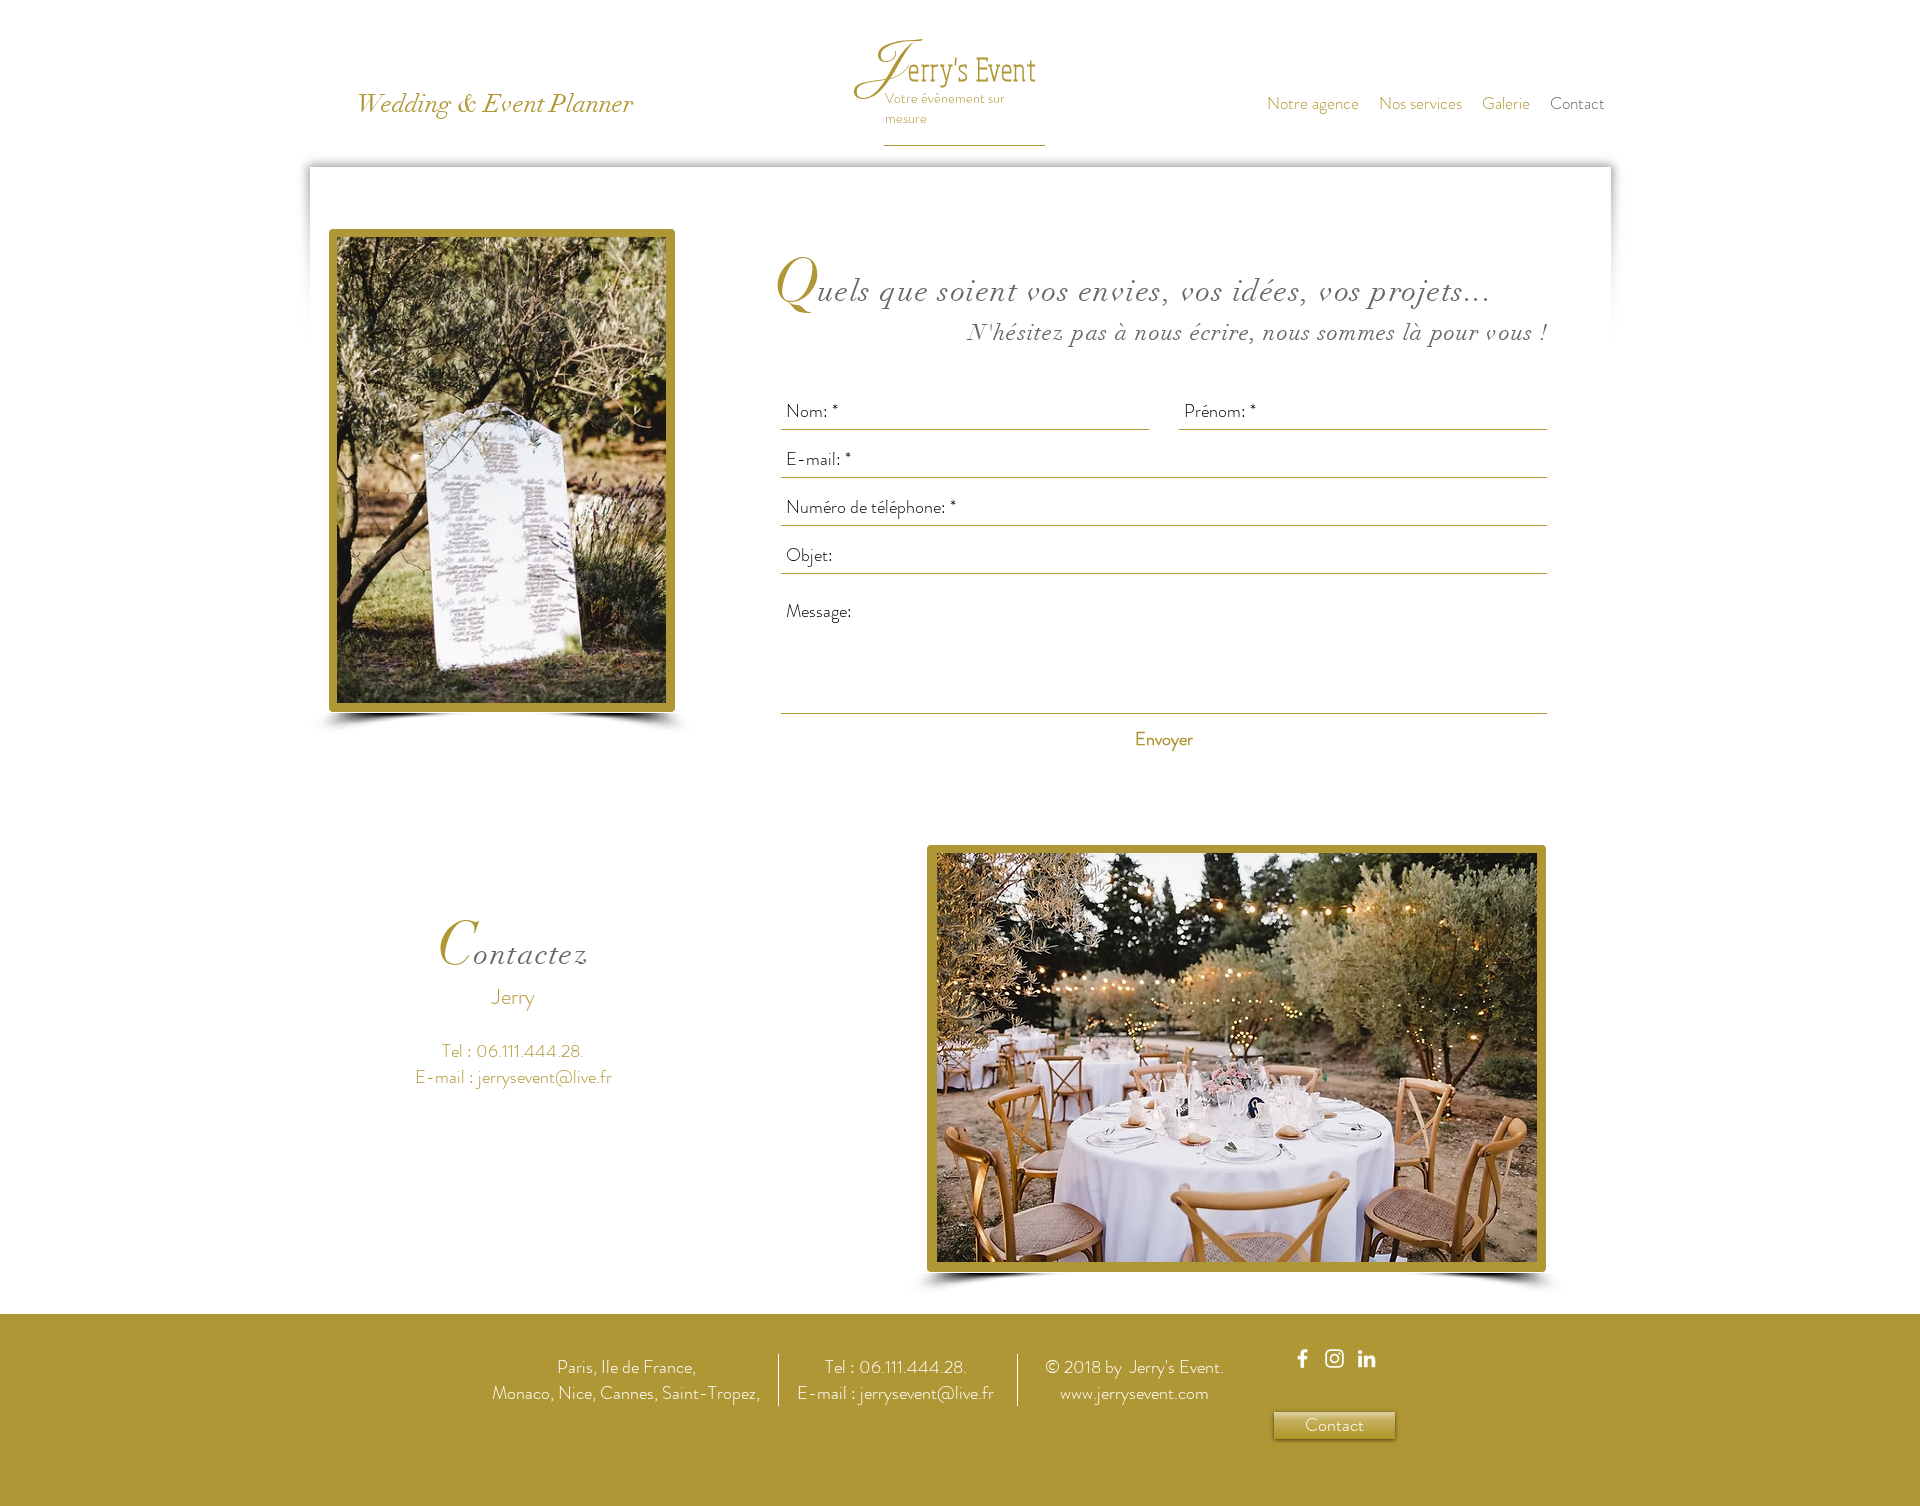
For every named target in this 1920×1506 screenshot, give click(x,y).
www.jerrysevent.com (1134, 1393)
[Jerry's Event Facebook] (1302, 1358)
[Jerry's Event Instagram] (1334, 1358)
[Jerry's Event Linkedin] (1366, 1358)
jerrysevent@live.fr (545, 1077)
